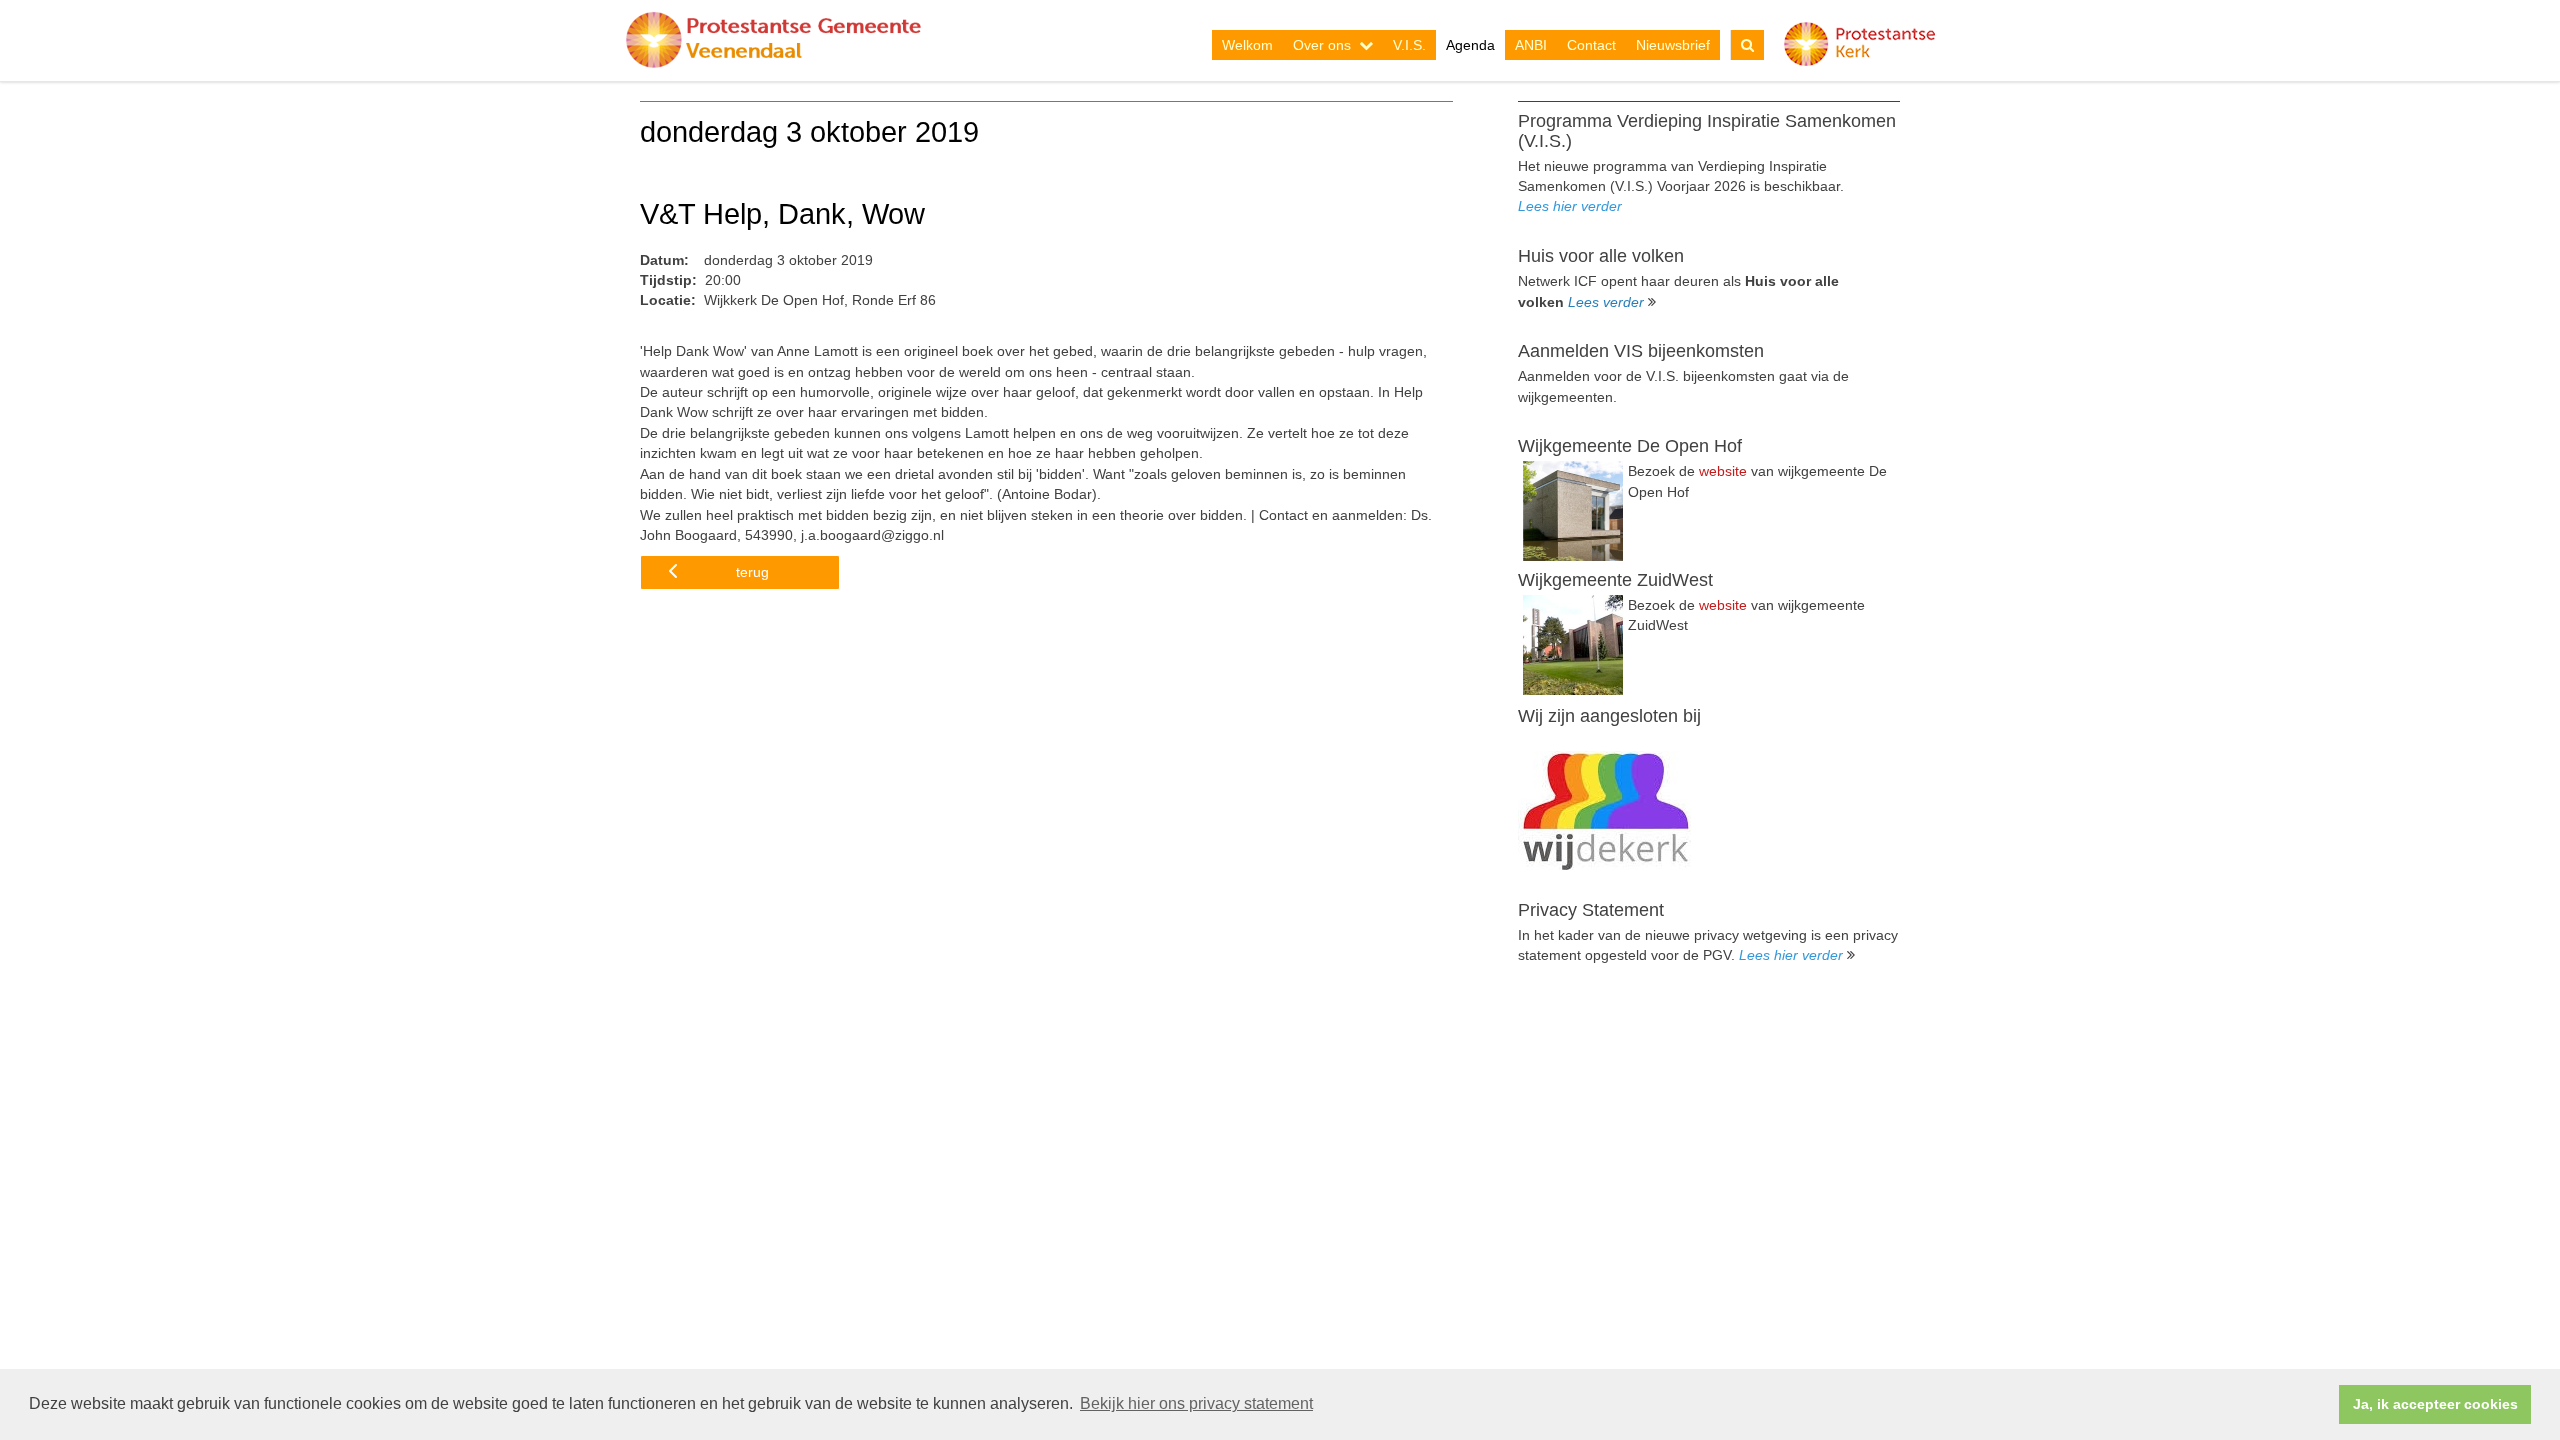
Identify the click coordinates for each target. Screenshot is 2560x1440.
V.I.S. (1409, 45)
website (1723, 471)
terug (752, 572)
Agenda (1470, 45)
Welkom (1247, 45)
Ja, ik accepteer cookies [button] (2435, 1404)
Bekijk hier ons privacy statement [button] (1196, 1403)
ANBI (1531, 45)
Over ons (1322, 45)
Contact (1591, 45)
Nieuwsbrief (1673, 45)
